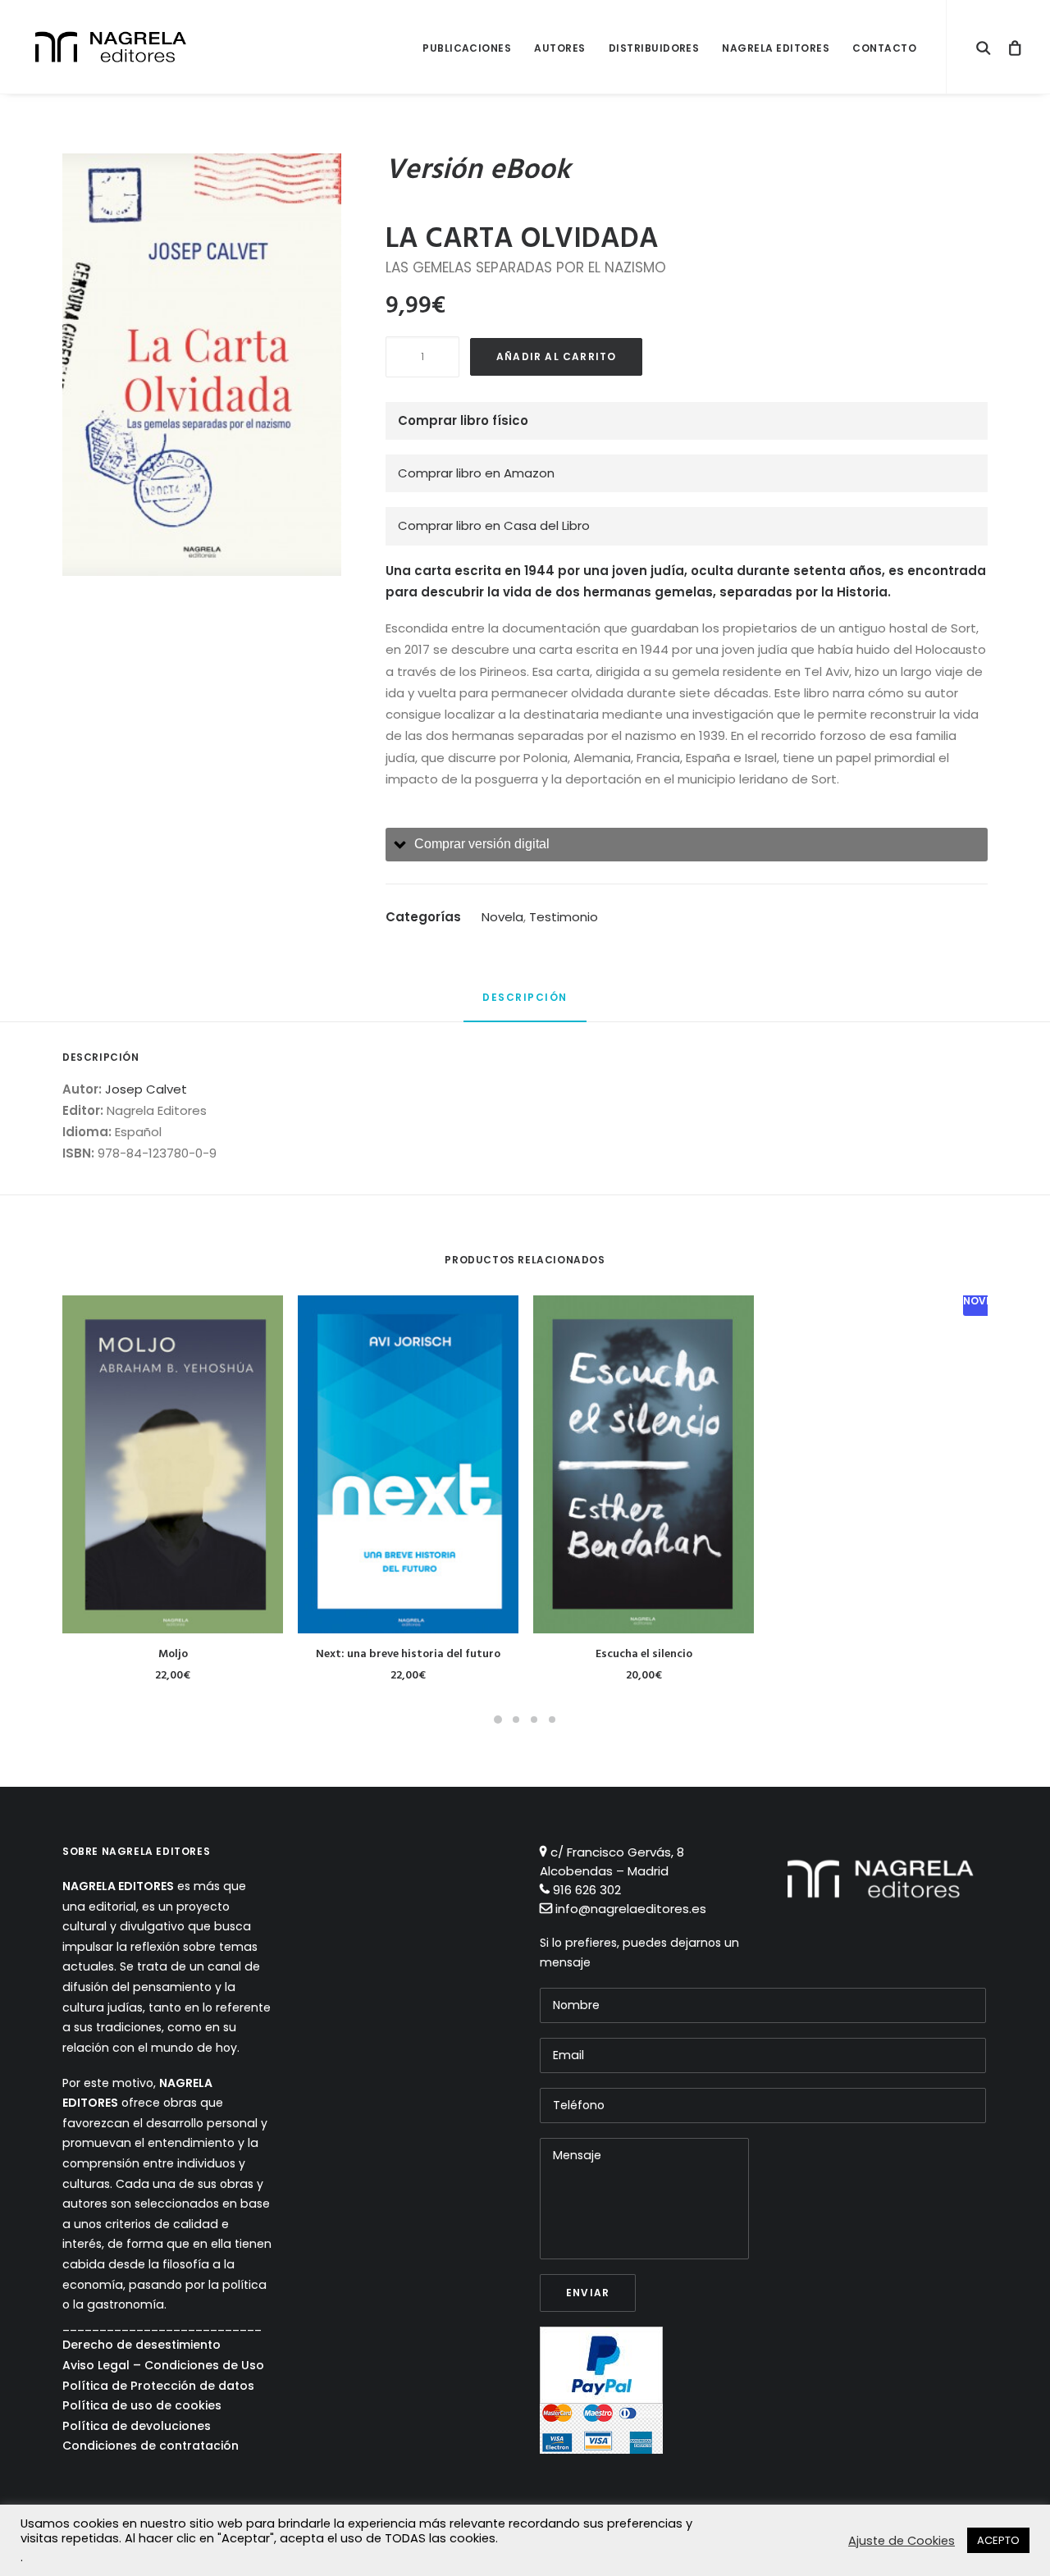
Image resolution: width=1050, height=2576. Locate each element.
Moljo (173, 1654)
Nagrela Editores (776, 48)
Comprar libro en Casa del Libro (494, 525)
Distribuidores (654, 48)
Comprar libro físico (463, 420)
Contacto (884, 48)
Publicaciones (467, 48)
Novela (502, 917)
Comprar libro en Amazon (476, 473)
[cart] (1010, 47)
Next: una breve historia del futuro (408, 1654)
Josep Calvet (146, 1089)
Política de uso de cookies (142, 2405)
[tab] (687, 845)
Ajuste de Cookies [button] (902, 2541)
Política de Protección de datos (158, 2386)
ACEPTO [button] (998, 2540)
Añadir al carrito (556, 356)
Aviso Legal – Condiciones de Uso (163, 2365)
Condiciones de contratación (151, 2446)
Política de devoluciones (137, 2426)
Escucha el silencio (644, 1654)
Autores (559, 48)
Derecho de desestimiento (142, 2345)
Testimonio (564, 917)
